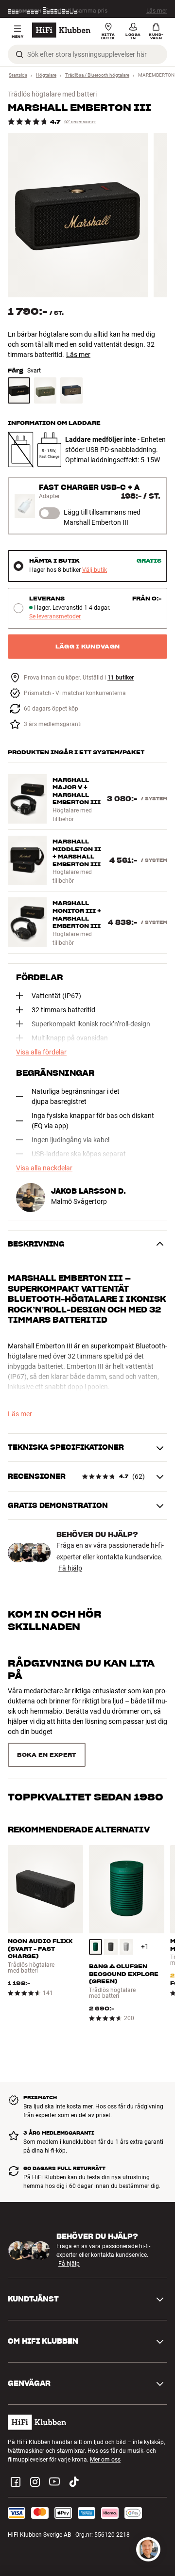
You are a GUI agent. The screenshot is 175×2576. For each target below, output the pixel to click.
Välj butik (95, 570)
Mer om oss (105, 2460)
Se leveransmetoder (55, 617)
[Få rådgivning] (148, 2549)
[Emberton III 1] (78, 215)
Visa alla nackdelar (44, 1168)
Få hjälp (70, 1568)
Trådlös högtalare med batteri (52, 94)
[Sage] (45, 390)
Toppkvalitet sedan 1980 (86, 1797)
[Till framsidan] (61, 30)
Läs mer (157, 11)
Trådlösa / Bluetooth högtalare (97, 75)
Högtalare (46, 75)
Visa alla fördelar (41, 1052)
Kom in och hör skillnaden (55, 1620)
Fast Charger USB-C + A (89, 487)
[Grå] (126, 1947)
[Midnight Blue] (71, 390)
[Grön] (96, 1947)
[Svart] (19, 390)
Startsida (18, 75)
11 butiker (121, 678)
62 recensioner (80, 122)
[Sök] (19, 54)
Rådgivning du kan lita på (81, 1669)
